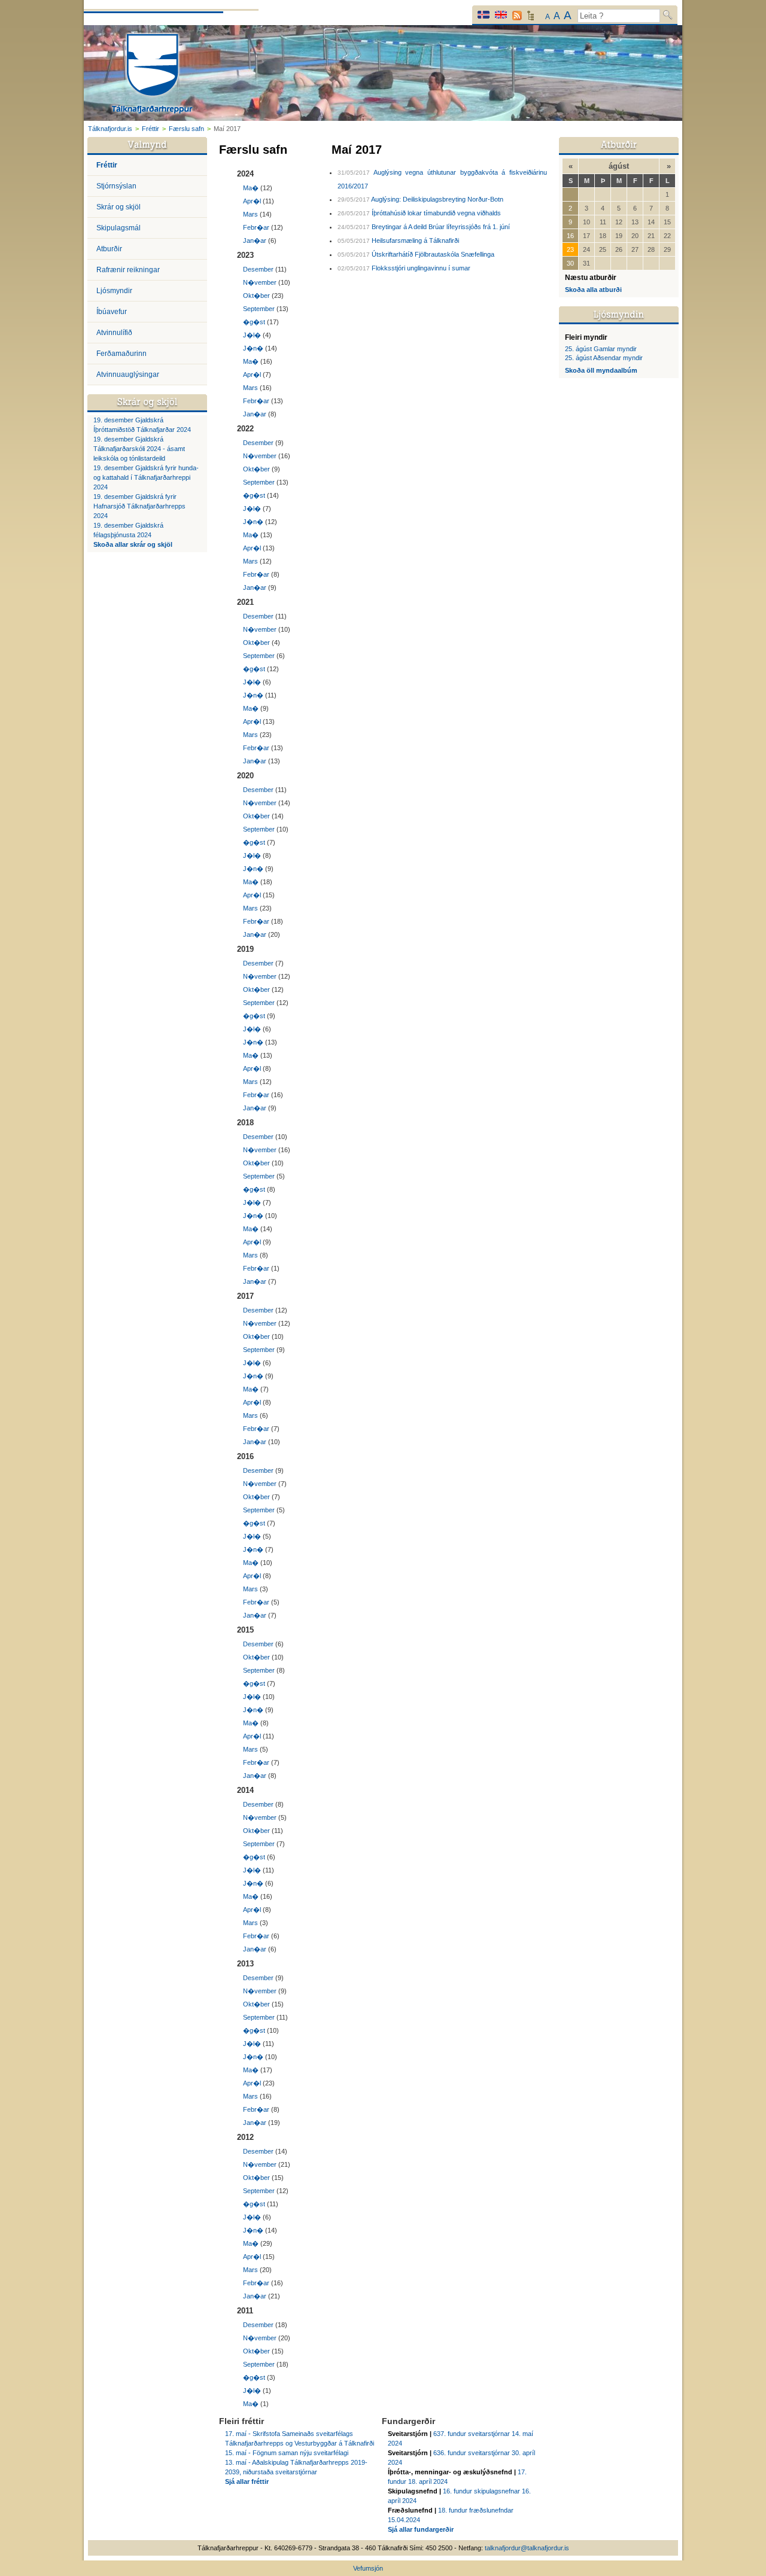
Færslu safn (186, 129)
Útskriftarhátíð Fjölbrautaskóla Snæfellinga (433, 254)
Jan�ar (255, 240)
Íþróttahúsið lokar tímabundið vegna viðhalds (436, 213)
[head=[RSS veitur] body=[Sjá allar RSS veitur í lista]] (517, 16)
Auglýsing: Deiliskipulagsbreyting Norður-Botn (437, 199)
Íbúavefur (112, 312)
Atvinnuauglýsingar (128, 374)
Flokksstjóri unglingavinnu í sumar (421, 268)
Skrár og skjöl (118, 207)
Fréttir (151, 129)
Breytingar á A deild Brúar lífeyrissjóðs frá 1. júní (441, 227)
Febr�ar (256, 227)
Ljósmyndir (114, 291)
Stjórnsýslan (116, 186)
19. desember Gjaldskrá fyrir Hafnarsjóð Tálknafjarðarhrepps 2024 (139, 506)
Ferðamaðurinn (121, 354)
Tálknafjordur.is (110, 129)
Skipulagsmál (118, 228)
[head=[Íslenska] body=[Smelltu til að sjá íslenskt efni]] (484, 15)
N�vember (260, 282)
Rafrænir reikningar (128, 270)
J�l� (252, 335)
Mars (250, 214)
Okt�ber (256, 296)
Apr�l (252, 201)
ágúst (619, 166)
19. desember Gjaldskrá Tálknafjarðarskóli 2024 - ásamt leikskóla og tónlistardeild (139, 449)
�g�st (254, 322)
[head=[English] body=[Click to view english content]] (501, 15)
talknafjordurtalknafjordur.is (527, 2548)
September (259, 309)
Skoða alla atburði (593, 290)
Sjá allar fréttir (247, 2481)
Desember (258, 269)
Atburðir (109, 249)
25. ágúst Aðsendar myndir (604, 358)
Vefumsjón (368, 2568)
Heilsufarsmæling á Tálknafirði (415, 240)
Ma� (251, 188)
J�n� (253, 348)
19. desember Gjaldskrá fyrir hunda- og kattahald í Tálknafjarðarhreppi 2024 (146, 477)
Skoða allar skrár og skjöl (133, 544)
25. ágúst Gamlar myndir (601, 349)
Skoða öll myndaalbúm (601, 370)
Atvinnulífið (114, 333)
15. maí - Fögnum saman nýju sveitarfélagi (287, 2453)
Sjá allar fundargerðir (421, 2529)
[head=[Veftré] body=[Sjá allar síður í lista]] (531, 19)
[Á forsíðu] (152, 75)
